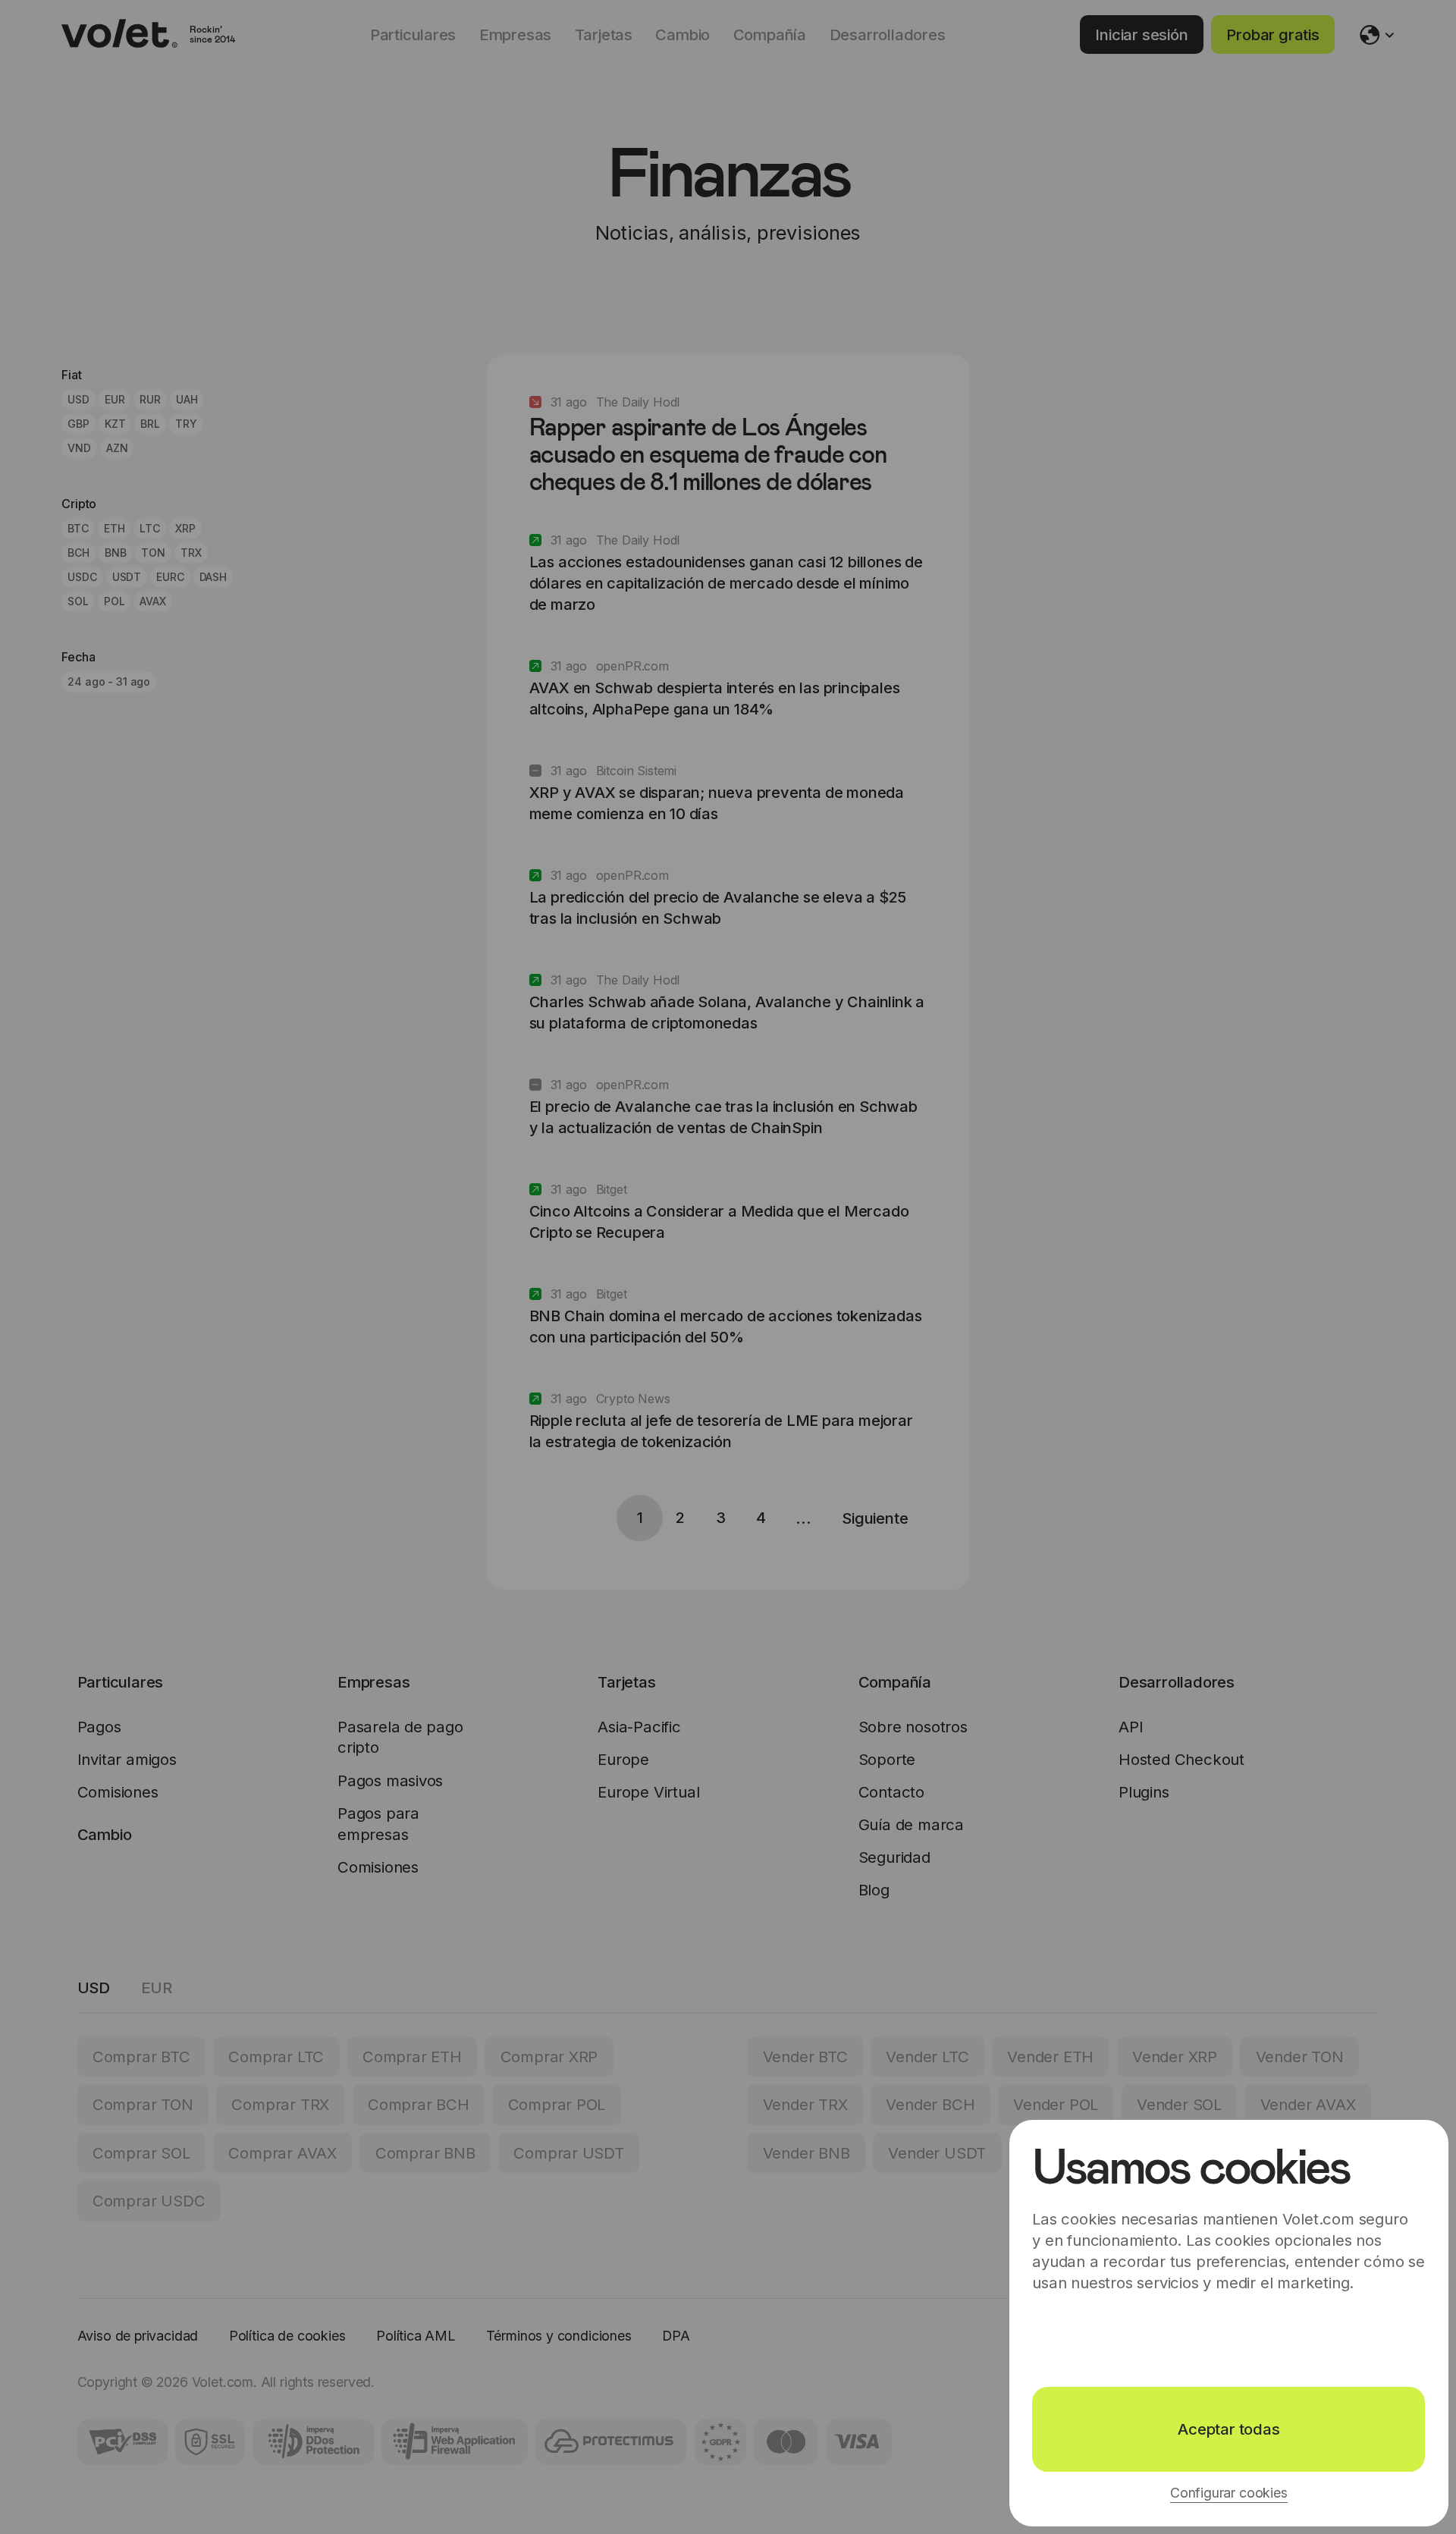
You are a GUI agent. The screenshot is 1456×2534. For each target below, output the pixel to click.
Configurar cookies (1229, 2493)
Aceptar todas (1228, 2429)
